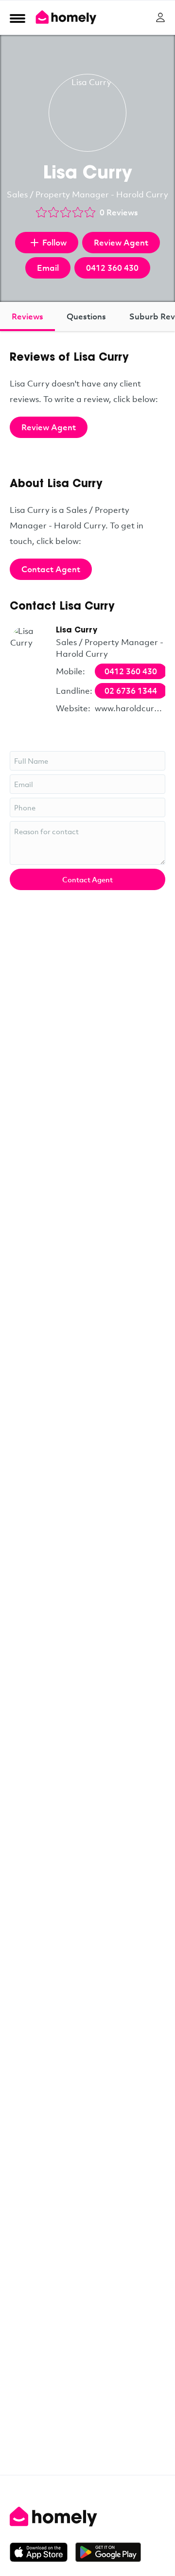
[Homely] (87, 2517)
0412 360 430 (112, 268)
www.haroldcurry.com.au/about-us (130, 708)
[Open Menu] (17, 18)
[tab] (27, 316)
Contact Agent (51, 569)
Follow (54, 242)
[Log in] (160, 18)
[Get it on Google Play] (108, 2552)
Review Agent (121, 242)
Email (48, 268)
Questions (86, 316)
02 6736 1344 (131, 691)
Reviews (27, 316)
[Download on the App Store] (43, 2552)
